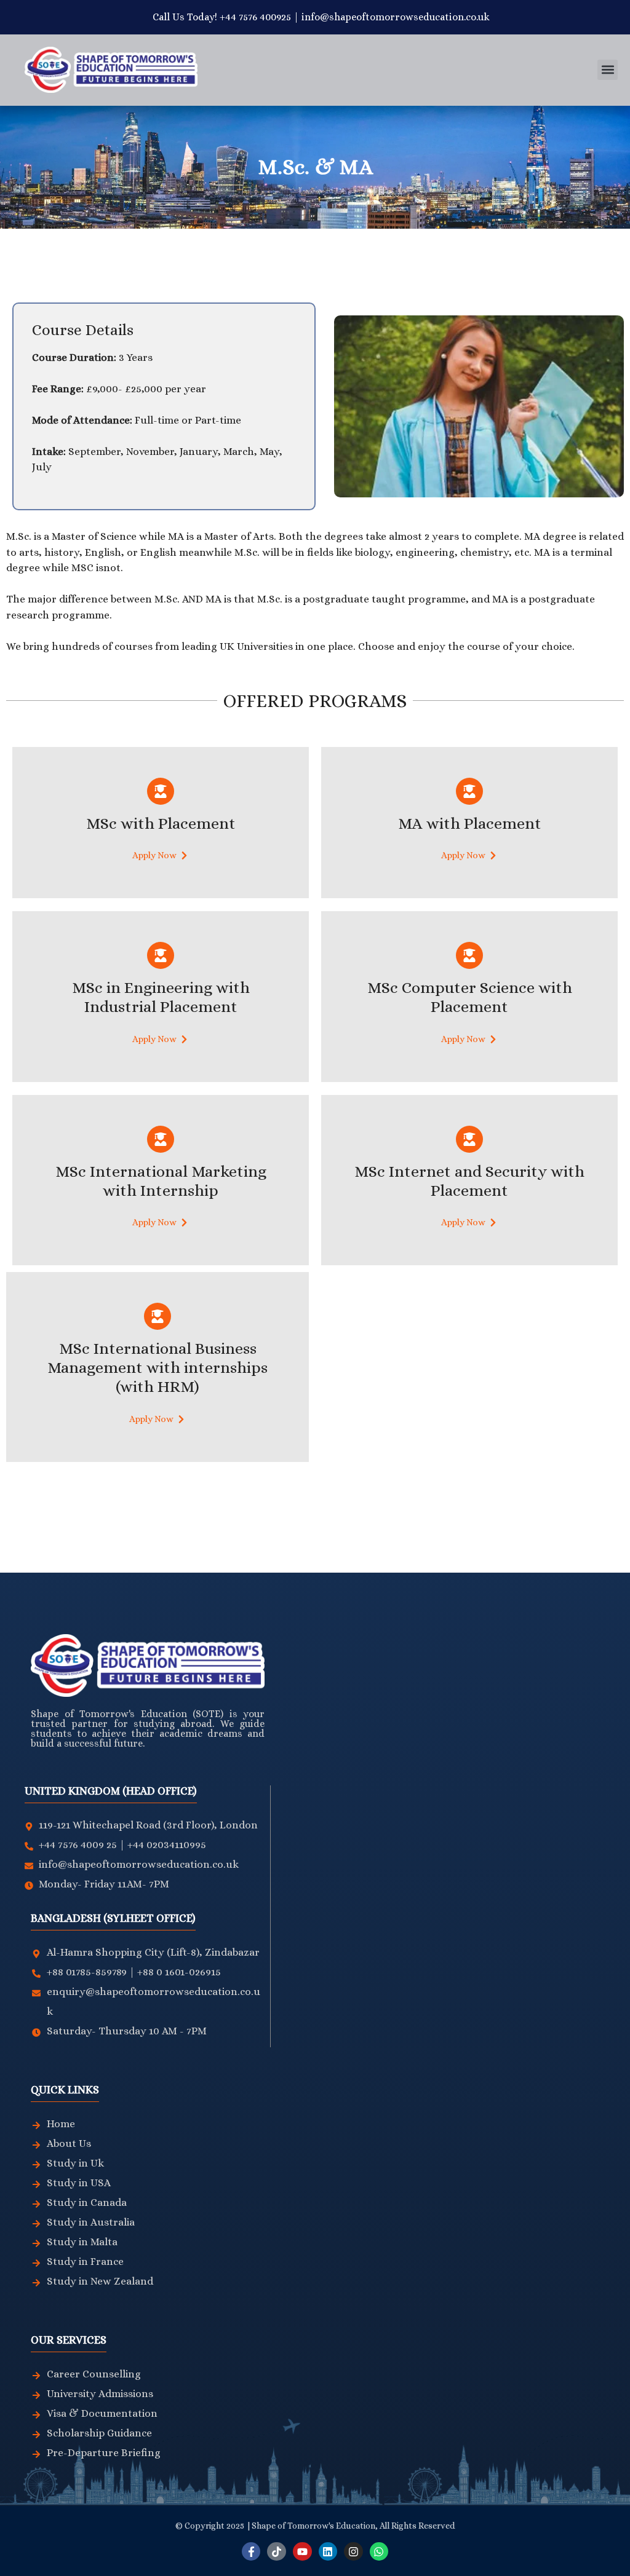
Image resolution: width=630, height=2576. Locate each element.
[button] (608, 70)
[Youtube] (302, 2552)
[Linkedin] (328, 2552)
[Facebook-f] (251, 2552)
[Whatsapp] (379, 2552)
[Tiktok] (277, 2552)
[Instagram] (353, 2552)
